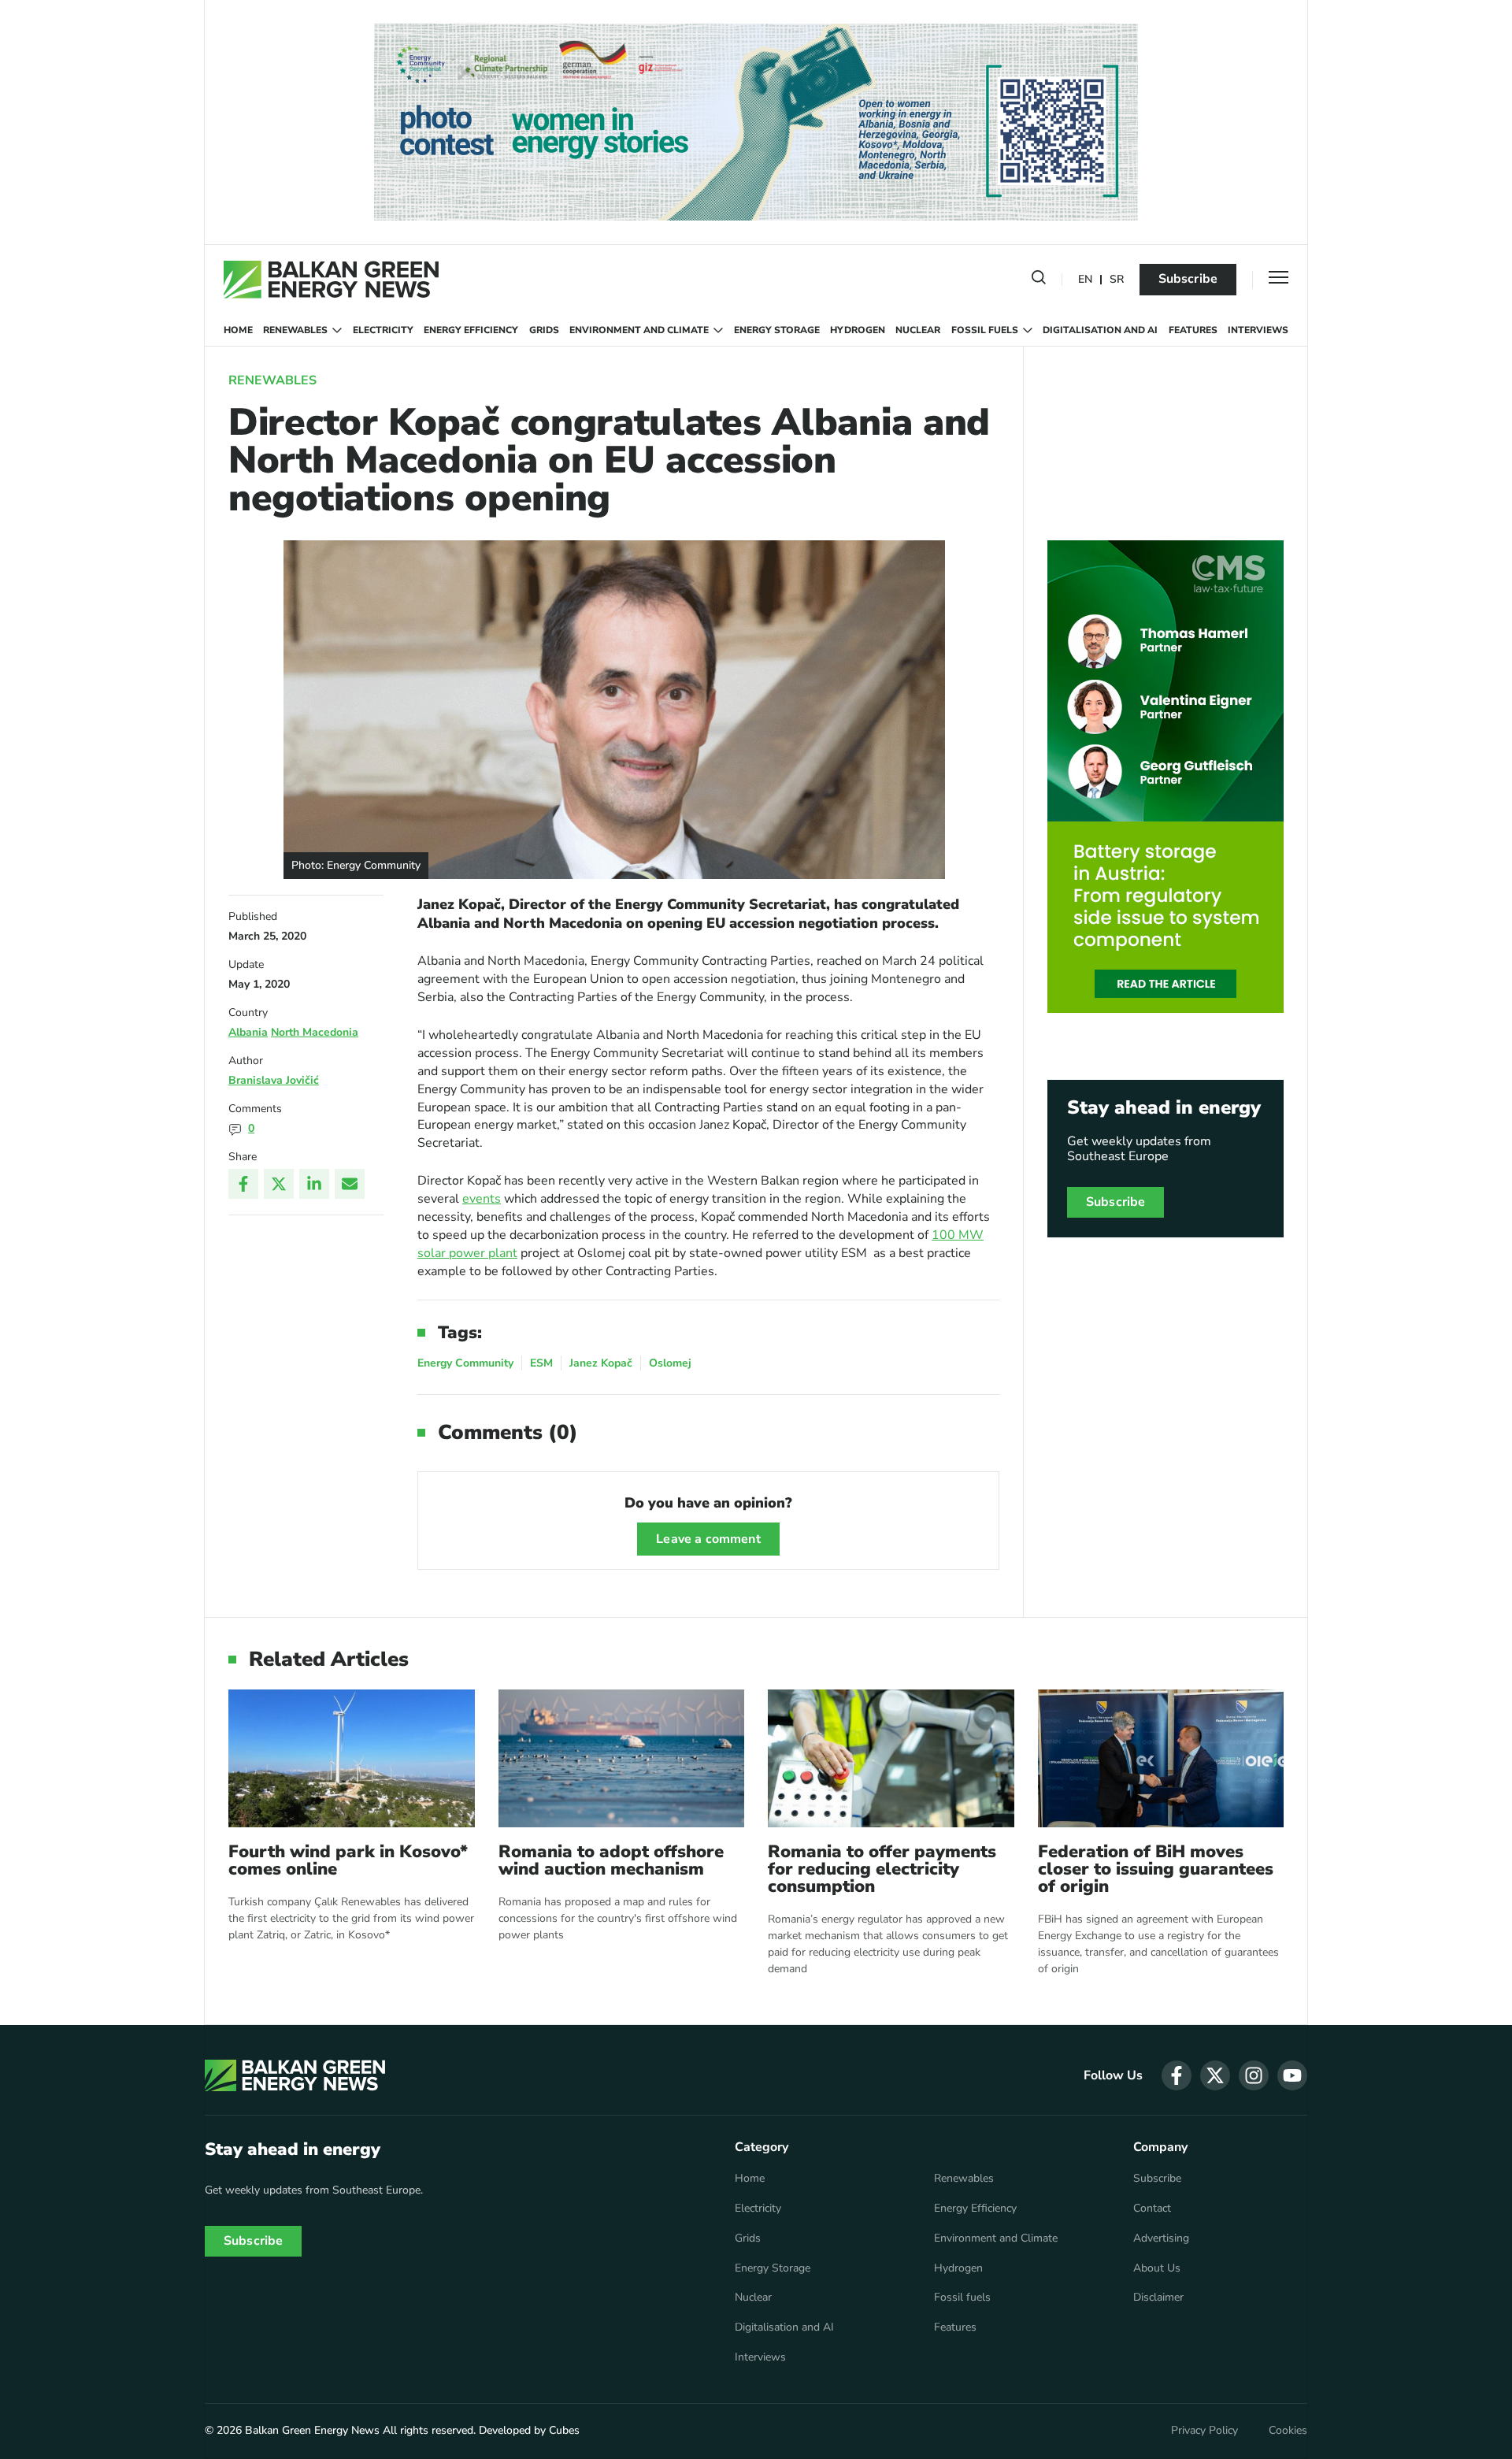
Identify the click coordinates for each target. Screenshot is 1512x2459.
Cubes (564, 2430)
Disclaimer (1158, 2298)
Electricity (383, 330)
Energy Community (465, 1363)
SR (1117, 280)
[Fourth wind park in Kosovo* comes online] (352, 1758)
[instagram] (1254, 2075)
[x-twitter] (1215, 2075)
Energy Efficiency (471, 330)
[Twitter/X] (279, 1184)
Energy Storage (777, 330)
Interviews (1258, 330)
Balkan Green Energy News (312, 2430)
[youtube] (1292, 2075)
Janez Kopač (601, 1363)
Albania (248, 1032)
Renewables (295, 330)
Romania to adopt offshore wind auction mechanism (611, 1860)
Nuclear (918, 330)
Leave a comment (708, 1539)
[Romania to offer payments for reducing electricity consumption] (891, 1758)
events (482, 1199)
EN (1085, 280)
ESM (541, 1363)
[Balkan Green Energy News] (331, 280)
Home (238, 330)
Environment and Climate (639, 330)
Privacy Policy (1204, 2431)
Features (1193, 330)
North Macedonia (315, 1032)
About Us (1157, 2268)
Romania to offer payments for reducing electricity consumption (882, 1869)
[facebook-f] (1177, 2075)
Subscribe (1188, 279)
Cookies (1288, 2431)
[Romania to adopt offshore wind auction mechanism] (622, 1758)
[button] (1039, 280)
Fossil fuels (985, 330)
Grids (544, 330)
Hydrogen (858, 330)
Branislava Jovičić (274, 1080)
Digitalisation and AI (1100, 330)
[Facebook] (243, 1184)
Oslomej (670, 1363)
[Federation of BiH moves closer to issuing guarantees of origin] (1161, 1758)
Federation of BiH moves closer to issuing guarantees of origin (1156, 1869)
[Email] (350, 1184)
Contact (1152, 2209)
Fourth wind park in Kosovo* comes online (348, 1860)
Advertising (1161, 2238)
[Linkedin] (314, 1184)
